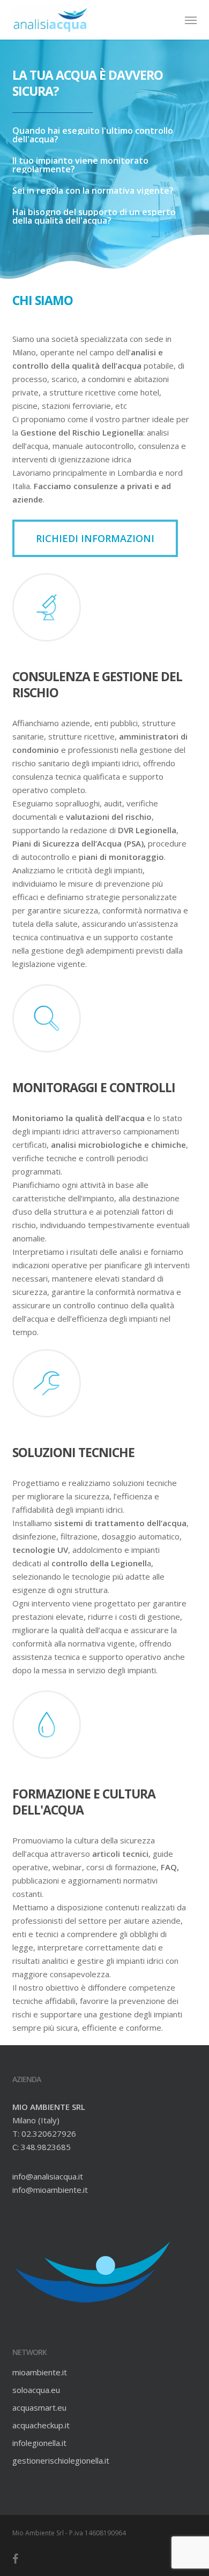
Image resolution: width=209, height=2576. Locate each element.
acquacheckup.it (41, 2425)
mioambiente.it (40, 2372)
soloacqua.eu (36, 2390)
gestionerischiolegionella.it (61, 2460)
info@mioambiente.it (50, 2190)
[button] (191, 20)
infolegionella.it (39, 2443)
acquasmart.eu (39, 2407)
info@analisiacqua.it (48, 2176)
